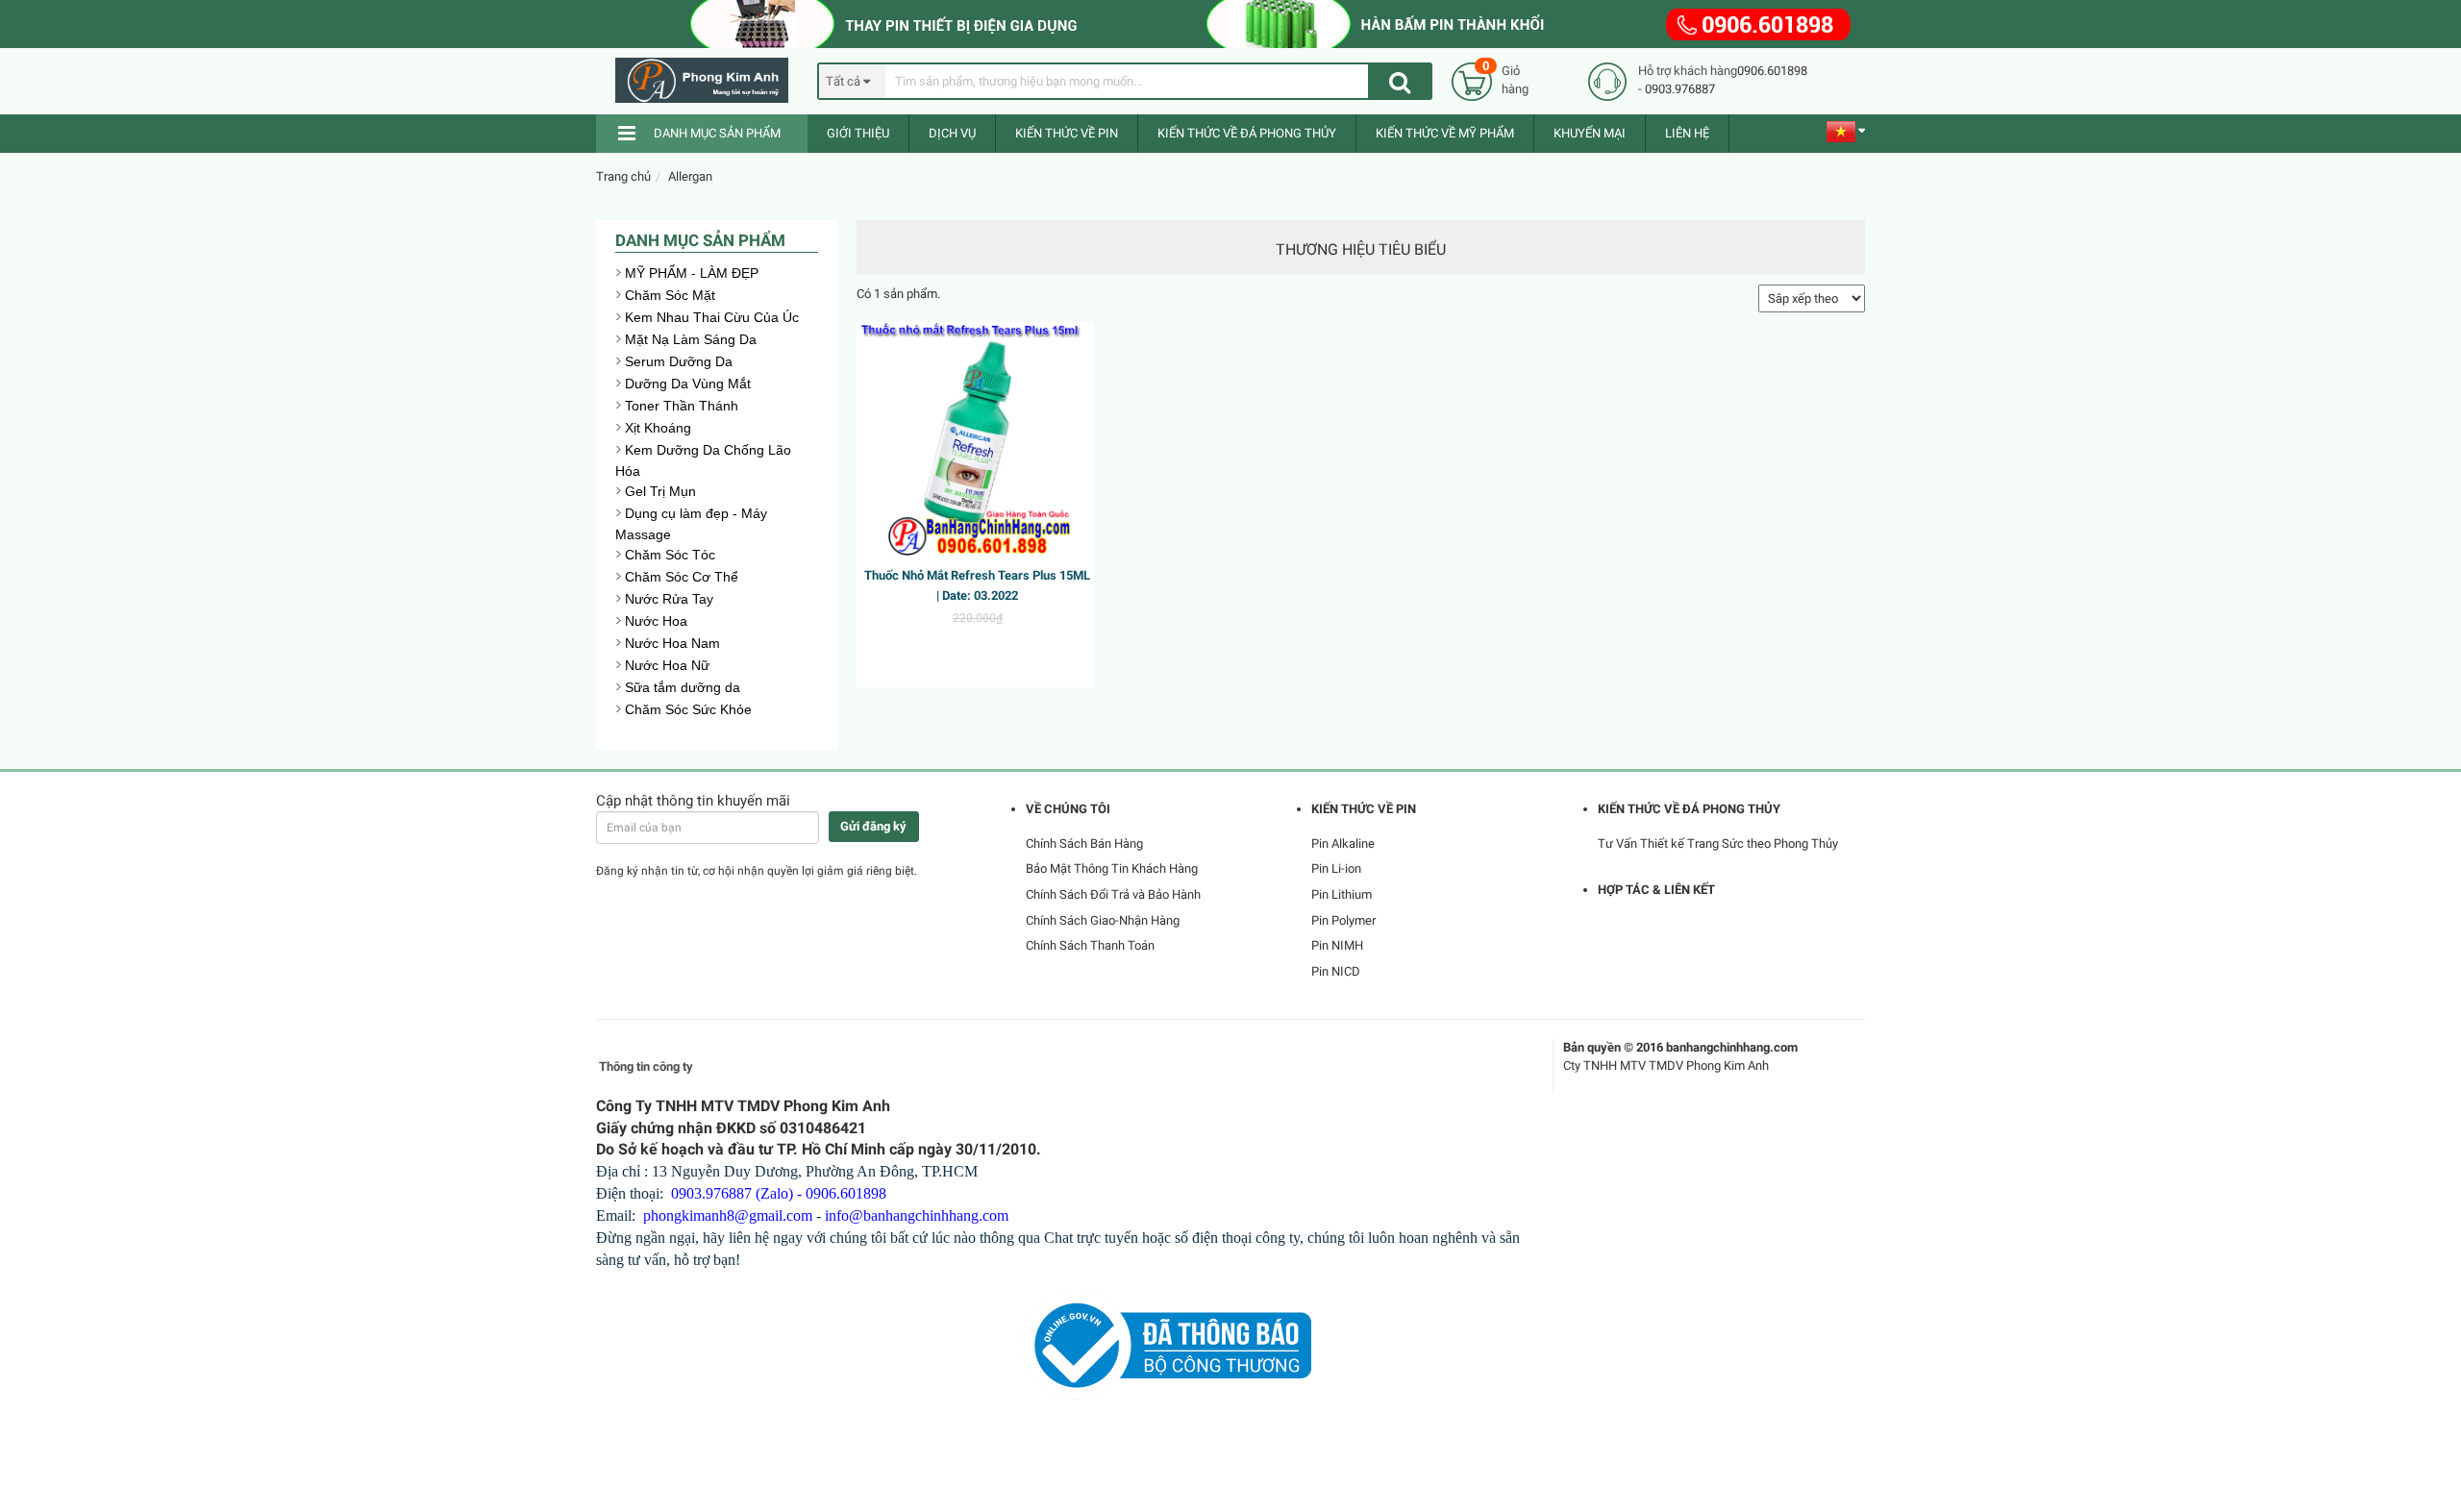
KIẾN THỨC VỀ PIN (1067, 133)
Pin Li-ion (1336, 868)
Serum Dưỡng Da (679, 361)
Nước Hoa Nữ (667, 665)
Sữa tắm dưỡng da (683, 687)
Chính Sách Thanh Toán (1090, 945)
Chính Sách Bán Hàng (1084, 843)
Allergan (690, 176)
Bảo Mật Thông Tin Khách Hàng (1112, 868)
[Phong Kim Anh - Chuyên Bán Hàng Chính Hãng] (709, 80)
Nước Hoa (656, 621)
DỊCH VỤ (952, 133)
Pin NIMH (1337, 945)
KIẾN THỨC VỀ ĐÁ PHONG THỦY (1247, 133)
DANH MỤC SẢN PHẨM (717, 133)
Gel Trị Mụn (660, 491)
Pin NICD (1336, 971)
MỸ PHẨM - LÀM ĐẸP (692, 273)
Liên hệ (1687, 133)
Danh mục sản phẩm (700, 240)
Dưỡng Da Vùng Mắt (688, 384)
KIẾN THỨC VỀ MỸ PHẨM (1445, 133)
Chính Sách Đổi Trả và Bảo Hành (1113, 894)
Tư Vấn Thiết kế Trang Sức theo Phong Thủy (1718, 843)
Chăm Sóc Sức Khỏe (688, 709)
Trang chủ (623, 176)
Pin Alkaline (1343, 843)
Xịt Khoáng (658, 428)
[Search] (1399, 81)
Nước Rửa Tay (669, 599)
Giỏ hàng (1515, 80)
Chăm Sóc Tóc (670, 555)
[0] (1472, 80)
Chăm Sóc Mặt (670, 295)
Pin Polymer (1343, 920)
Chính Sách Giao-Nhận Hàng (1103, 920)
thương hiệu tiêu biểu (1361, 249)
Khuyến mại (1590, 133)
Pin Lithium (1342, 894)
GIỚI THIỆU (858, 133)
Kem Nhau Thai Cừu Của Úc (712, 317)
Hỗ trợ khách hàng (1688, 71)
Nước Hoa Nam (672, 643)
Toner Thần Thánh (682, 406)
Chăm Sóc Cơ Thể (682, 577)
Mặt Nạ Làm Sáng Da (691, 339)
